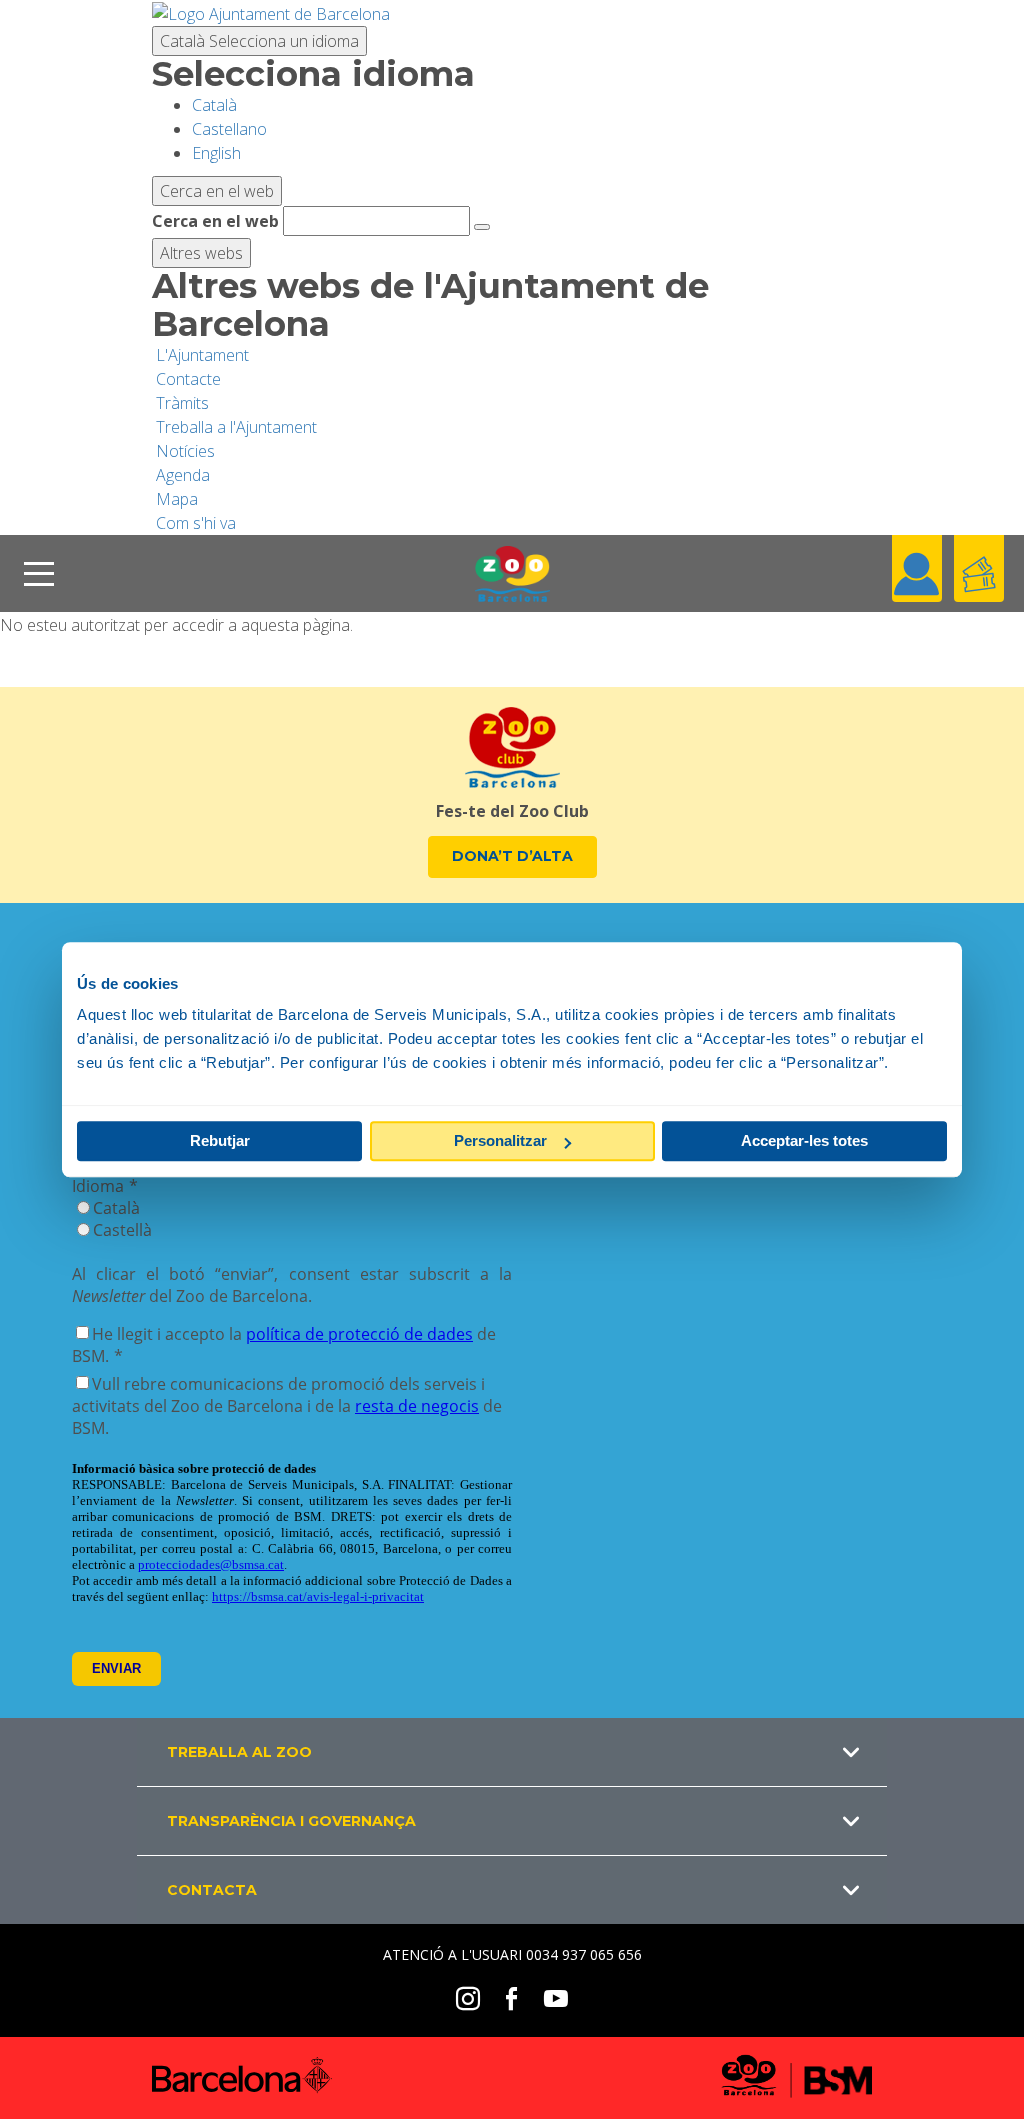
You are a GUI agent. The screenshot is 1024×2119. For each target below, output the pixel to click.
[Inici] (512, 573)
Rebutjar (220, 1140)
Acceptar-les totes (804, 1140)
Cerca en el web (215, 221)
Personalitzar (500, 1140)
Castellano (229, 129)
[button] (512, 1752)
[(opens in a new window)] (271, 12)
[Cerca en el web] (482, 227)
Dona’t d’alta (512, 856)
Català (259, 41)
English (216, 153)
